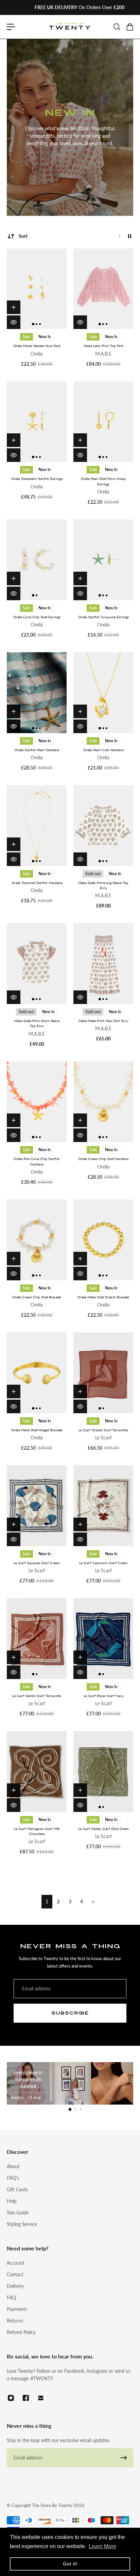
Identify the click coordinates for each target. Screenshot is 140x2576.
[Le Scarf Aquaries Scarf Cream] (37, 1506)
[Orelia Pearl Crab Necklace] (103, 693)
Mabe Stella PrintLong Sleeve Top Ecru (103, 885)
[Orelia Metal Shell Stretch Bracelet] (103, 1240)
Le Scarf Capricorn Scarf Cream (103, 1563)
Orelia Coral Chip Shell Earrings (37, 617)
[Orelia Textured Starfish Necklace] (37, 826)
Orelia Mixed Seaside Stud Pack (37, 346)
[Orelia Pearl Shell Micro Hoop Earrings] (103, 422)
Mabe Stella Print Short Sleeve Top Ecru (37, 1023)
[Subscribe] (124, 2458)
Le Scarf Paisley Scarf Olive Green (103, 1829)
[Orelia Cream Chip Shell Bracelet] (37, 1240)
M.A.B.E (103, 354)
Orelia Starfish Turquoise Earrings (103, 617)
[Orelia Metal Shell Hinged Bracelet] (37, 1373)
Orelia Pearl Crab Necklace (103, 750)
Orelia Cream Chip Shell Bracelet (37, 1297)
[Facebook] (26, 2398)
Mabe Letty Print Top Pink (103, 346)
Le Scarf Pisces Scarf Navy (103, 1696)
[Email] (41, 2398)
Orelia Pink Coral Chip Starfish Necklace (37, 1161)
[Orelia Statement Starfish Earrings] (37, 422)
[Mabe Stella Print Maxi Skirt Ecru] (103, 964)
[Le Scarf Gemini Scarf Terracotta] (37, 1639)
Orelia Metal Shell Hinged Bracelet (37, 1430)
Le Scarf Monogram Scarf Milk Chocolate (37, 1831)
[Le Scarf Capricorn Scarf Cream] (103, 1506)
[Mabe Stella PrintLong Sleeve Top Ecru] (103, 826)
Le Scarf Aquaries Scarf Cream (37, 1563)
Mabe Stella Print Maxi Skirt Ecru (103, 1021)
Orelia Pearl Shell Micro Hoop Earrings (103, 481)
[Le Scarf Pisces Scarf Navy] (103, 1639)
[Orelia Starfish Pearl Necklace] (37, 693)
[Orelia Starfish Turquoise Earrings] (103, 560)
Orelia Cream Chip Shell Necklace (103, 1159)
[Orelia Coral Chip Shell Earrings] (37, 560)
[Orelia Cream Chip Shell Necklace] (103, 1102)
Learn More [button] (102, 2546)
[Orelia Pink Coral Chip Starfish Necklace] (37, 1102)
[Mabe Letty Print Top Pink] (103, 289)
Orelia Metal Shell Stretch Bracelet (103, 1297)
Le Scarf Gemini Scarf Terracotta (37, 1696)
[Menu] (11, 27)
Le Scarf (103, 1438)
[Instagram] (11, 2398)
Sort (23, 236)
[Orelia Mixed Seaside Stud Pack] (37, 289)
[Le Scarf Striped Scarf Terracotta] (103, 1373)
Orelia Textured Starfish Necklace (37, 883)
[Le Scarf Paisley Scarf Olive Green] (103, 1771)
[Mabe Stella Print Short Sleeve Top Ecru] (37, 964)
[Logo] (70, 27)
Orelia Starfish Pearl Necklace (37, 750)
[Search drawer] (117, 27)
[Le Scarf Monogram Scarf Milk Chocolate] (37, 1771)
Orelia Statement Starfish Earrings (37, 479)
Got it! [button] (70, 2564)
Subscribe (70, 2013)
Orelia (37, 354)
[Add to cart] (14, 307)
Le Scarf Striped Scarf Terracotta (103, 1430)
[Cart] (129, 27)
